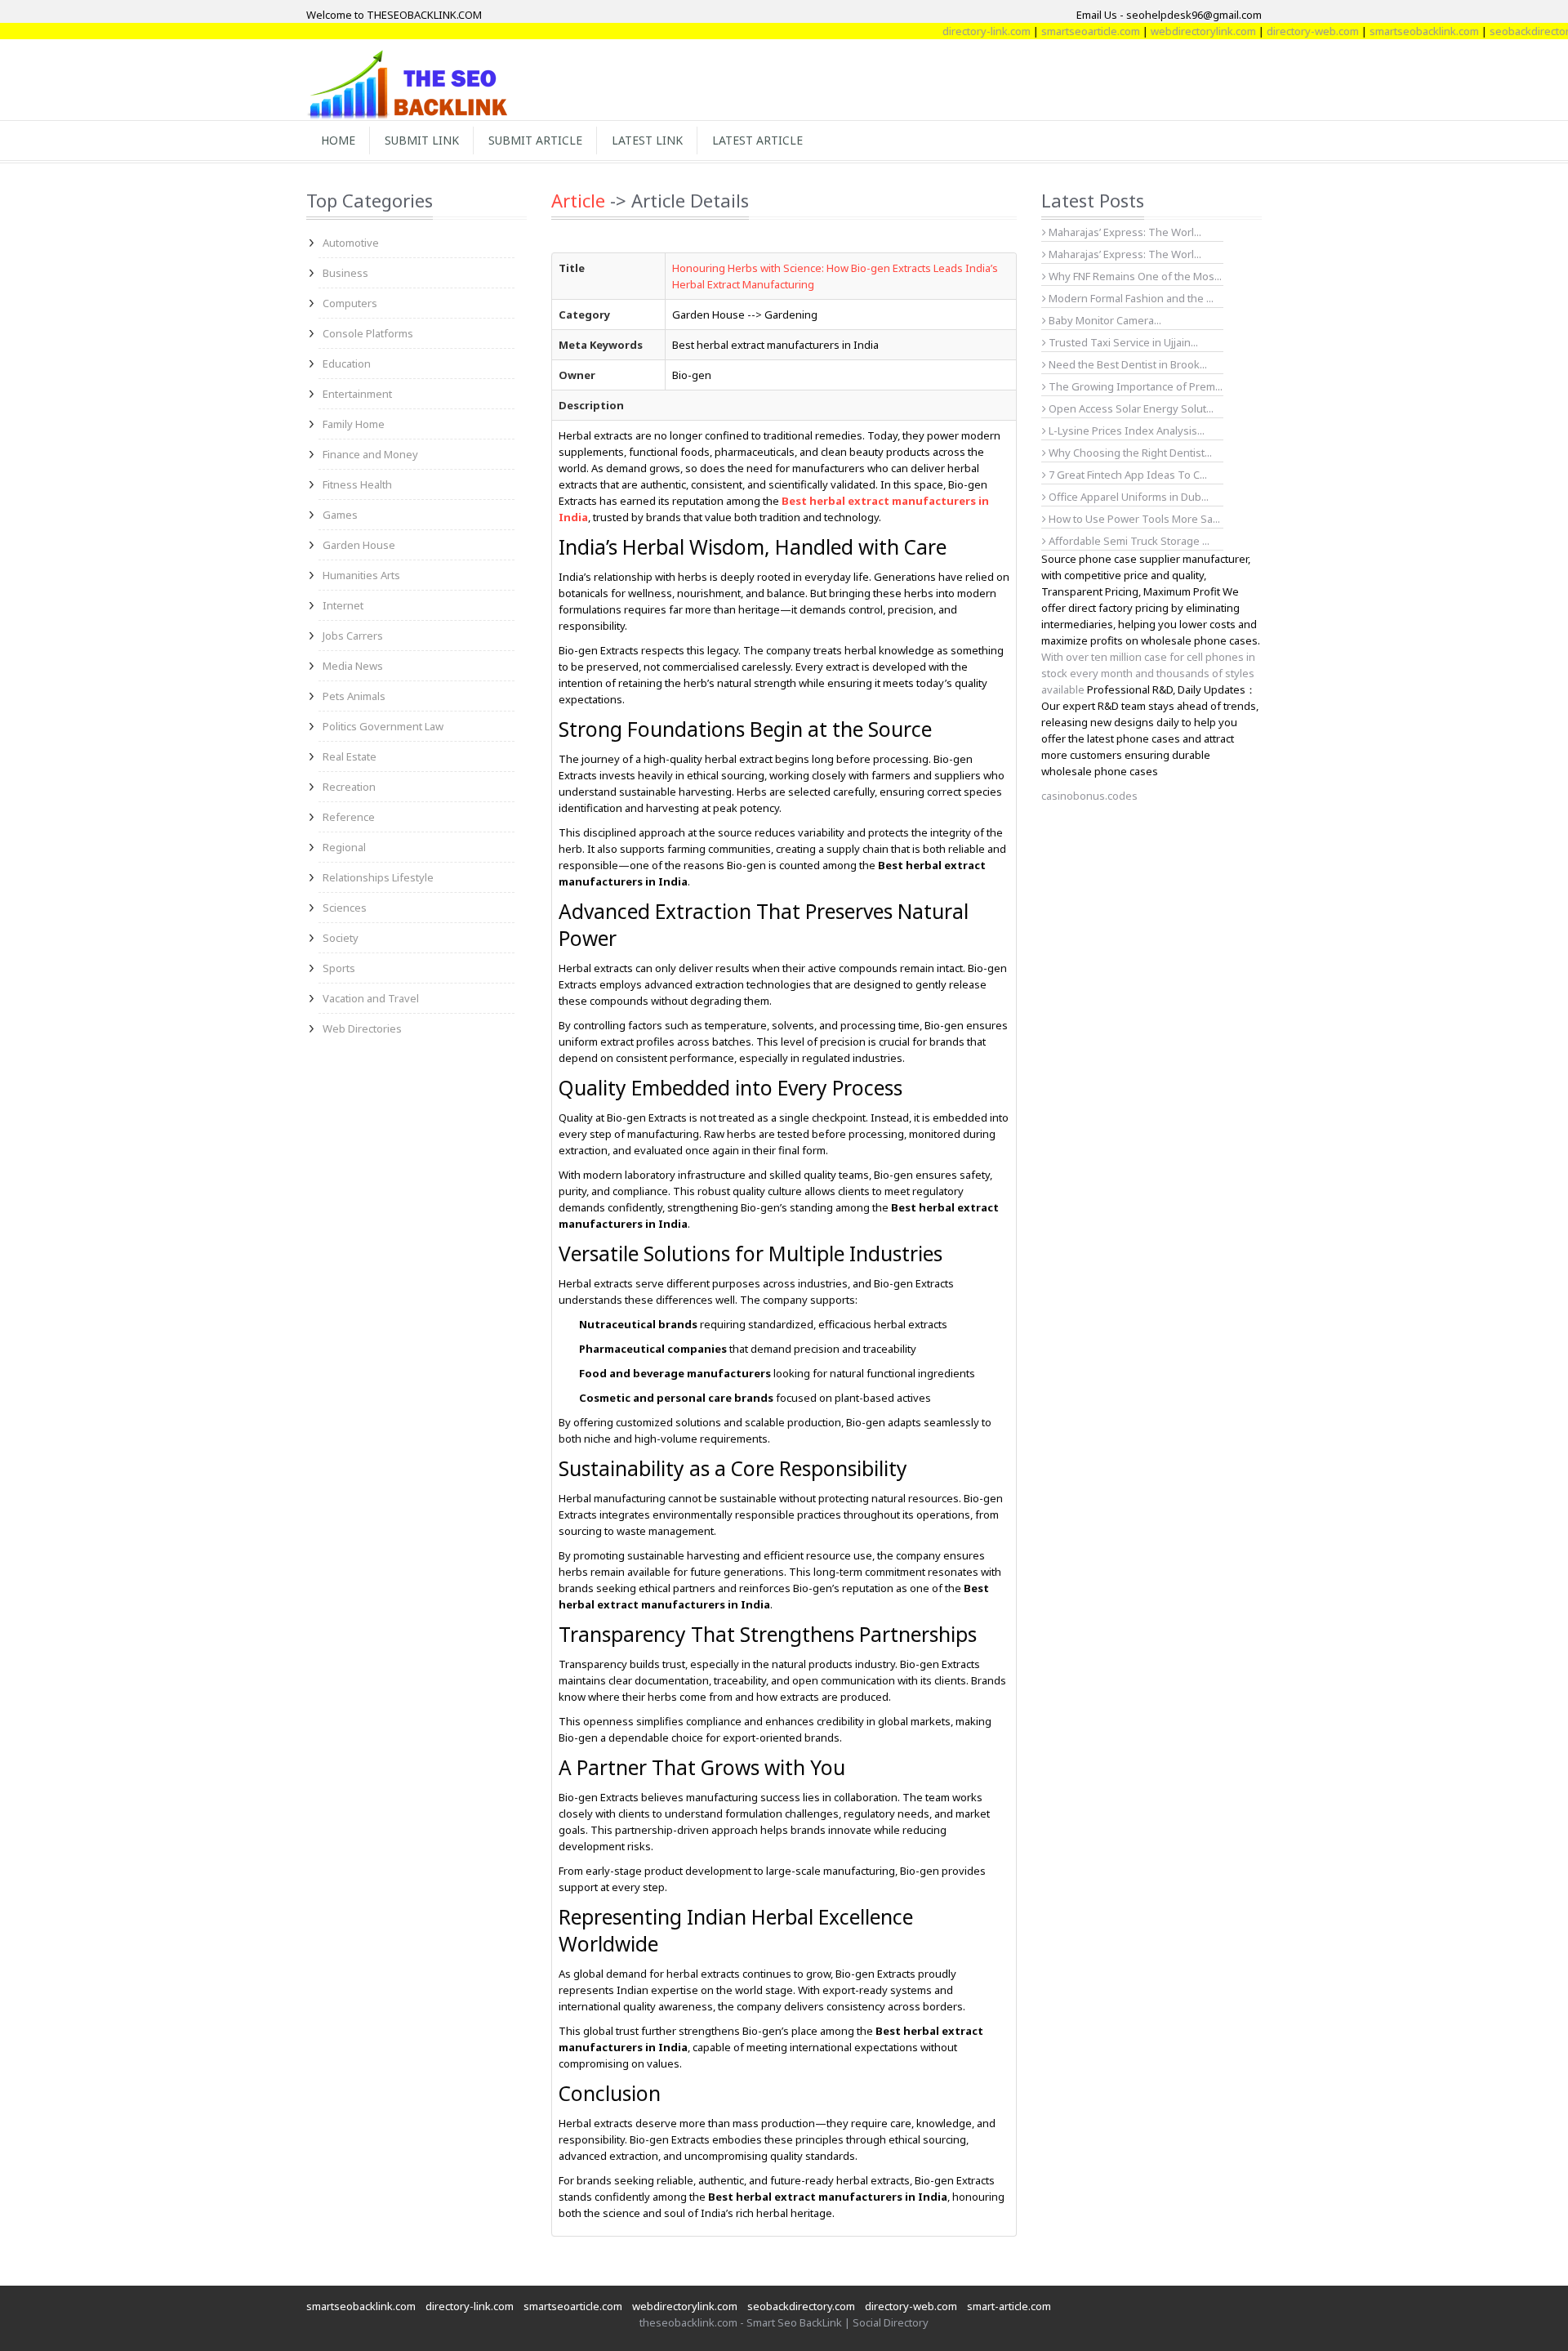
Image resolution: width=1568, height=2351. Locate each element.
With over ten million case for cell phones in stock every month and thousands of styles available (1148, 673)
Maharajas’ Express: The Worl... (1124, 232)
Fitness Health (357, 484)
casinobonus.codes (1089, 796)
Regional (344, 847)
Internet (343, 605)
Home (338, 140)
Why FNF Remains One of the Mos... (1134, 276)
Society (341, 938)
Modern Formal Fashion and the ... (1130, 298)
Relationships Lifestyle (378, 877)
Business (345, 273)
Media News (353, 666)
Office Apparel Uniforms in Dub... (1127, 497)
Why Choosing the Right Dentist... (1129, 453)
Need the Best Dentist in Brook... (1127, 364)
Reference (349, 817)
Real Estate (350, 756)
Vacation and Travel (371, 998)
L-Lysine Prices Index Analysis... (1125, 430)
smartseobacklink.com (1385, 31)
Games (340, 515)
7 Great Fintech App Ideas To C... (1127, 475)
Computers (350, 303)
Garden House (359, 545)
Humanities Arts (361, 575)
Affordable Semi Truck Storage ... (1128, 541)
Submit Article (535, 140)
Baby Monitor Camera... (1104, 320)
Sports (339, 968)
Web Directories (362, 1028)
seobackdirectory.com (1504, 31)
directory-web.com (1274, 31)
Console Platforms (368, 333)
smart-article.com (1009, 2306)
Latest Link (647, 140)
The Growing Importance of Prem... (1134, 386)
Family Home (354, 424)
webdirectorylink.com (1164, 31)
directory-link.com (947, 31)
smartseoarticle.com (1051, 31)
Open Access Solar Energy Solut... (1130, 408)
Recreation (349, 787)
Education (347, 364)
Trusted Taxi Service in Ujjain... (1122, 342)
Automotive (351, 243)
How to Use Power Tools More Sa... (1133, 519)
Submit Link (422, 140)
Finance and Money (370, 454)
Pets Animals (354, 696)
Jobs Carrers (353, 636)
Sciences (345, 908)
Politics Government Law (383, 726)
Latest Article (757, 140)
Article (578, 200)
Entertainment (357, 394)
